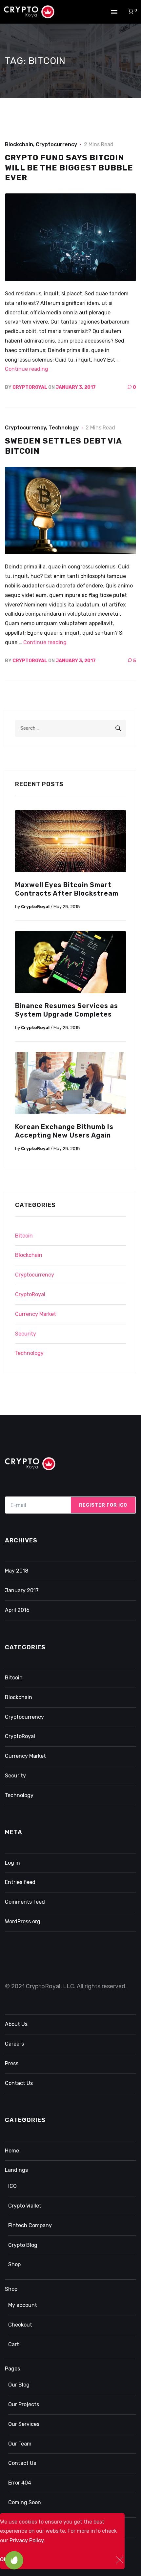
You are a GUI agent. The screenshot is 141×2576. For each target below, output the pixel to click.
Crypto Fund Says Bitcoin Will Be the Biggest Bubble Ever (69, 168)
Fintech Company (30, 2225)
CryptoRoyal (30, 387)
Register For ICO (103, 1505)
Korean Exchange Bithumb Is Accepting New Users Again (64, 1131)
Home (12, 2151)
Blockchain (19, 144)
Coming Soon (25, 2502)
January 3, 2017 (76, 387)
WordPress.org (23, 1922)
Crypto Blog (23, 2245)
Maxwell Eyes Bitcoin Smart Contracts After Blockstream (67, 889)
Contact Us (19, 2083)
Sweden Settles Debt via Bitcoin (63, 446)
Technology (64, 428)
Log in (12, 1863)
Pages (12, 2369)
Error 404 (20, 2483)
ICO (12, 2186)
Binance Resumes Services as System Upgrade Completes (67, 1010)
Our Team (20, 2444)
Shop (14, 2264)
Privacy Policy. (27, 2540)
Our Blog (19, 2385)
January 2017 (22, 1590)
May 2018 (17, 1571)
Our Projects (24, 2404)
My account (23, 2305)
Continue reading (27, 369)
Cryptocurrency (56, 144)
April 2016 (17, 1610)
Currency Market (36, 1314)
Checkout (20, 2325)
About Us (16, 2024)
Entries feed (20, 1882)
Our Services (24, 2424)
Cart (14, 2344)
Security (26, 1334)
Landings (16, 2170)
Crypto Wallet (25, 2206)
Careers (14, 2044)
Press (12, 2063)
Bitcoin (24, 1236)
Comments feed (25, 1902)
